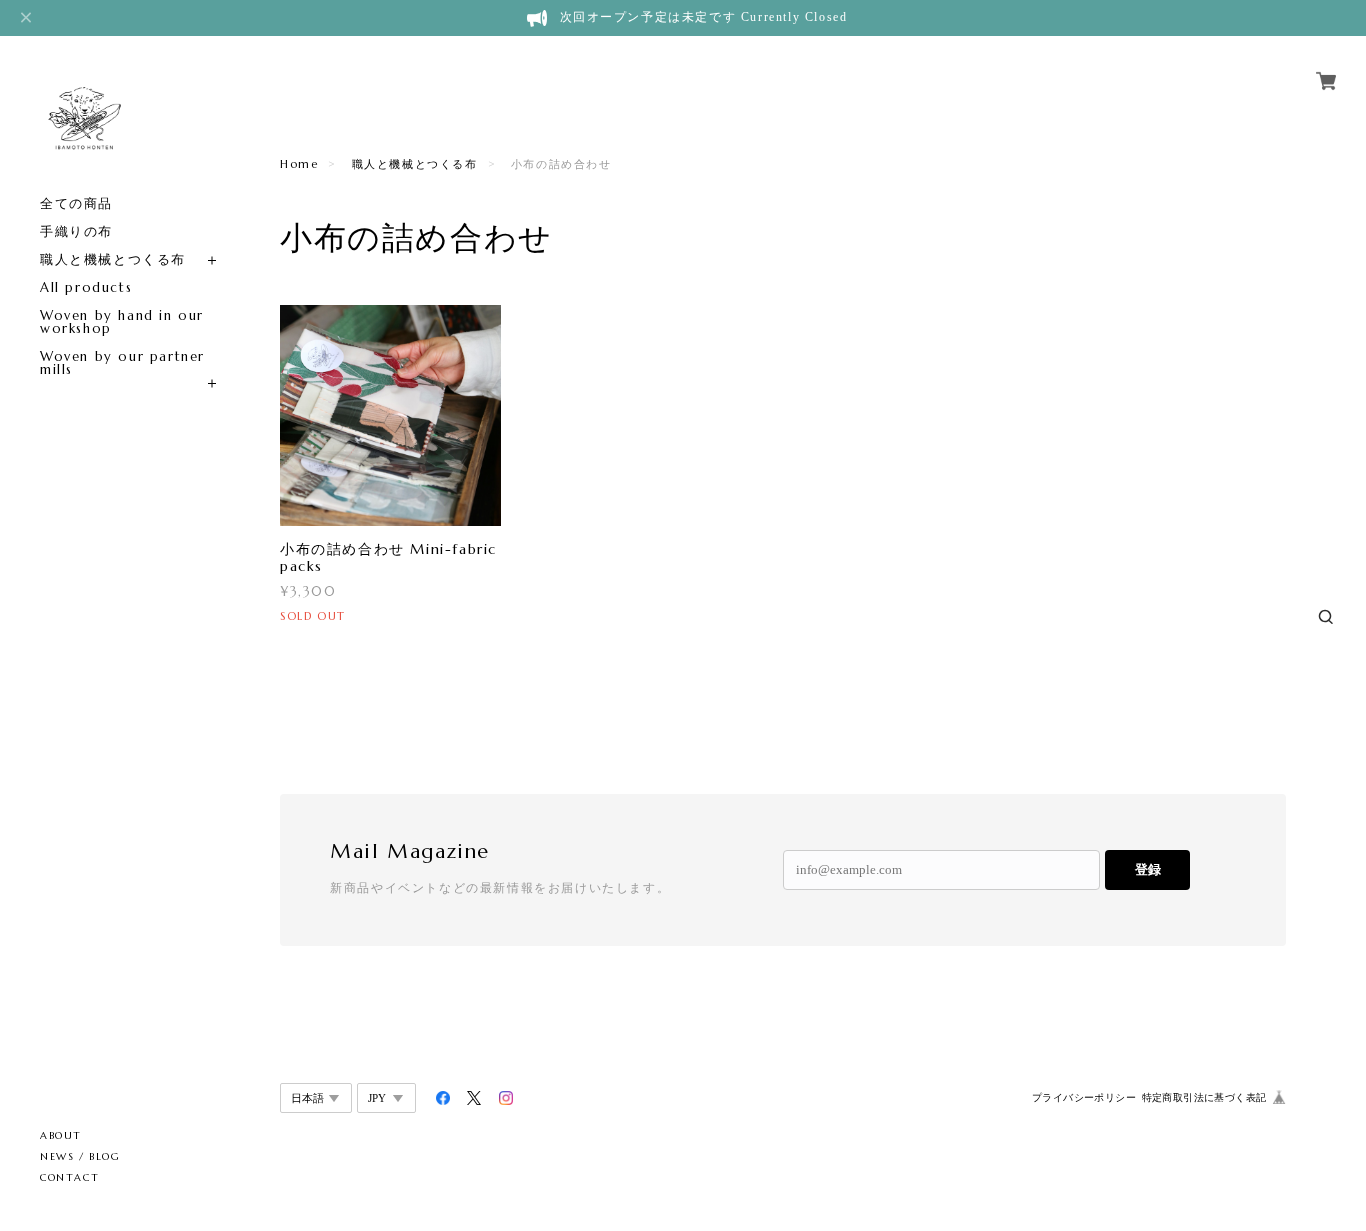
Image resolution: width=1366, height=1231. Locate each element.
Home (299, 164)
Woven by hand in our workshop (122, 322)
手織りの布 (76, 231)
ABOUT (61, 1135)
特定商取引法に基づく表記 (1204, 1097)
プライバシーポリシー (1084, 1097)
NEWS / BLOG (80, 1156)
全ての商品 (76, 203)
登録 (1148, 869)
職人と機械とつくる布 (113, 259)
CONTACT (69, 1177)
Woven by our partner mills (122, 363)
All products (86, 287)
